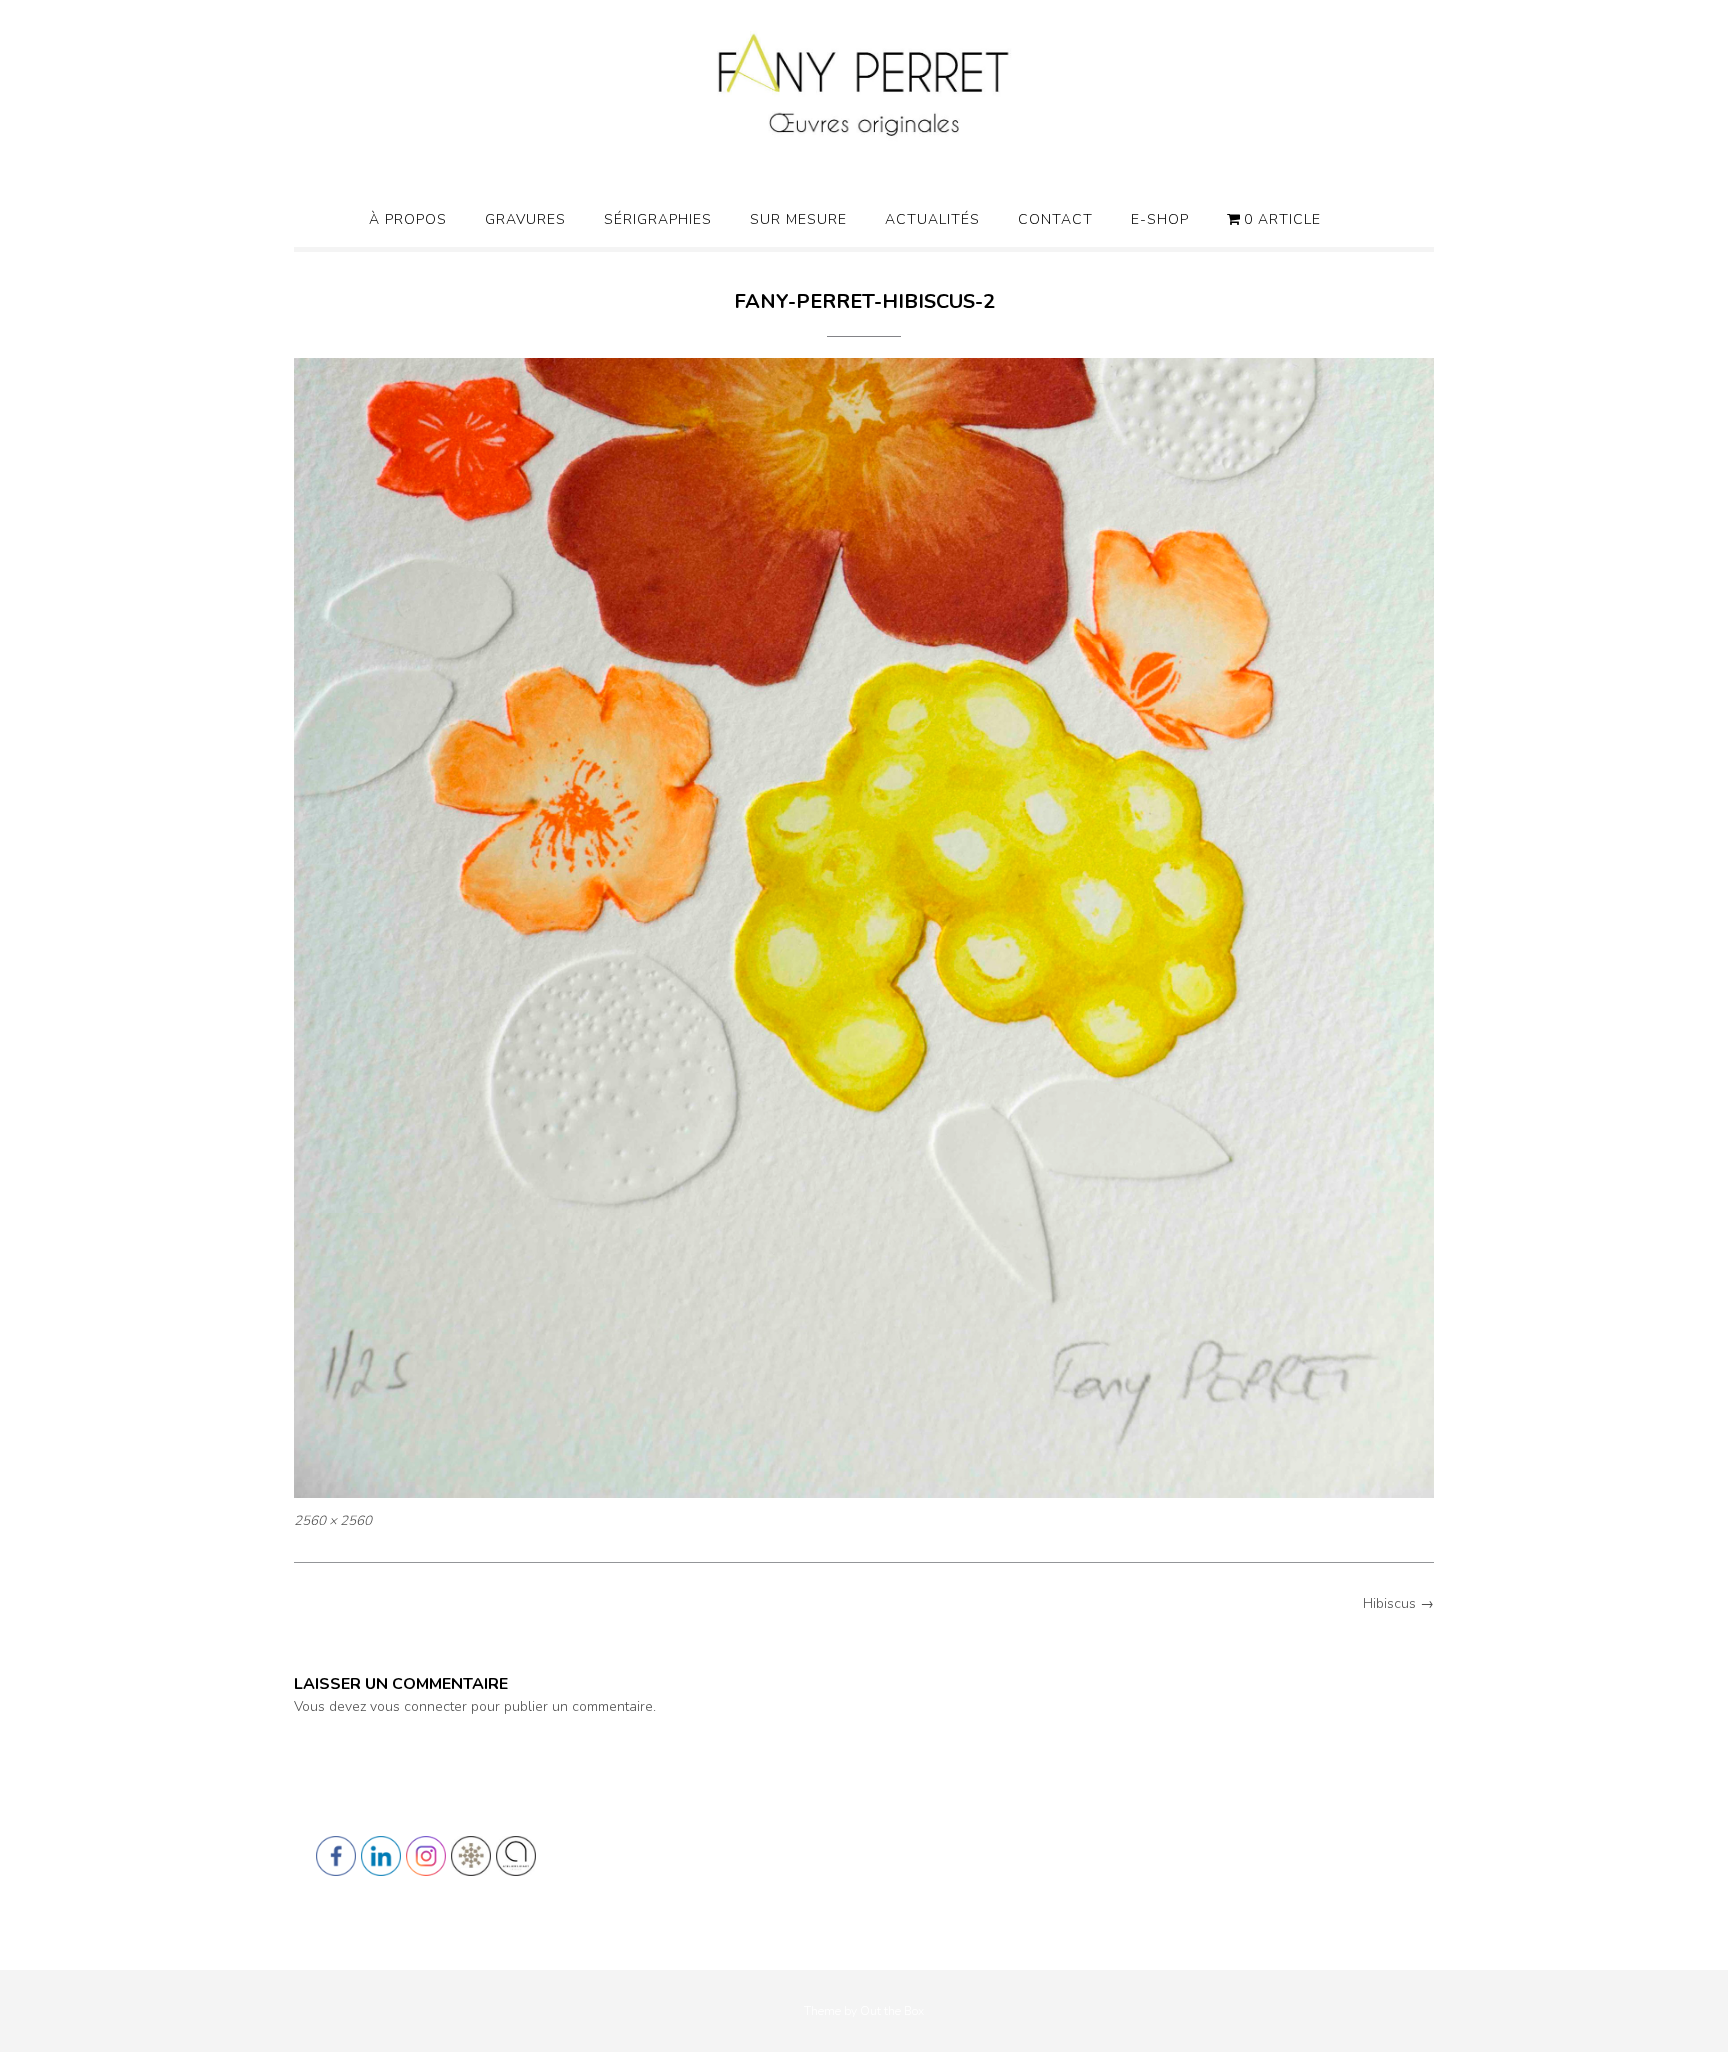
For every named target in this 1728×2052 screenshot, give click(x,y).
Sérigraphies (658, 219)
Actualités (932, 219)
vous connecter (418, 1706)
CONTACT (1055, 219)
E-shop (1160, 219)
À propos (408, 219)
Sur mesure (798, 219)
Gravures (525, 219)
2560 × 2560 (333, 1521)
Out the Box (892, 2011)
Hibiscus (1398, 1603)
